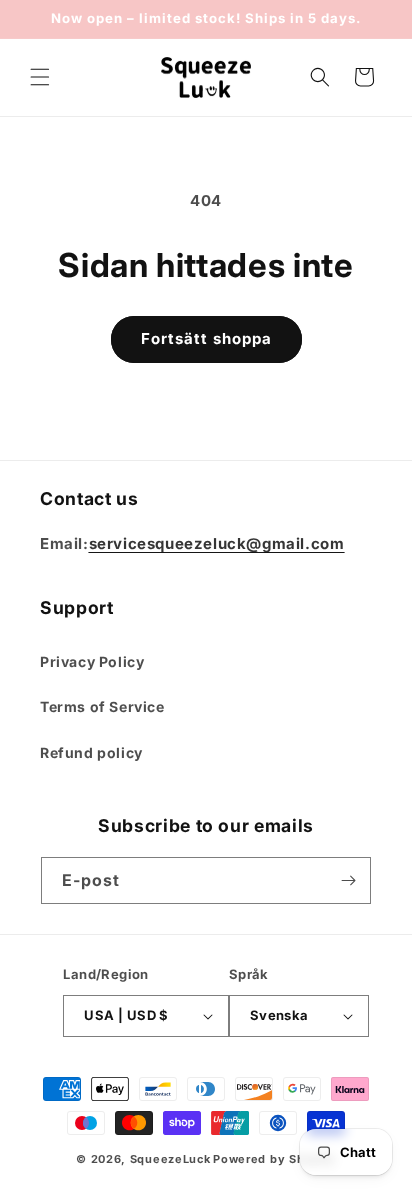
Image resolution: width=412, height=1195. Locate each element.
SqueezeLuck (170, 1159)
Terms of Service (102, 706)
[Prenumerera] (348, 880)
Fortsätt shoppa (206, 338)
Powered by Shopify (274, 1159)
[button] (40, 77)
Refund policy (91, 752)
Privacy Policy (92, 661)
